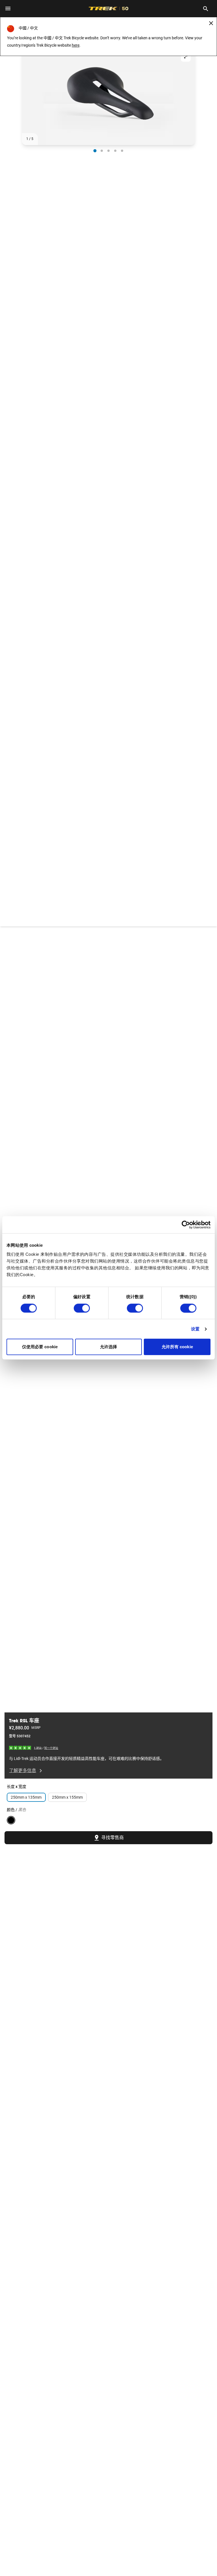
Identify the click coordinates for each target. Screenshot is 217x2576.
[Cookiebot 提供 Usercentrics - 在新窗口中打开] (186, 1225)
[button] (108, 96)
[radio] (95, 151)
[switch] (82, 1308)
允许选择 (108, 1347)
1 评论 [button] (38, 1748)
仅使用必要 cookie (40, 1347)
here (76, 45)
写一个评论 (51, 1748)
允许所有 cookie (177, 1347)
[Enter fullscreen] (186, 57)
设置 (195, 1329)
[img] (20, 1748)
